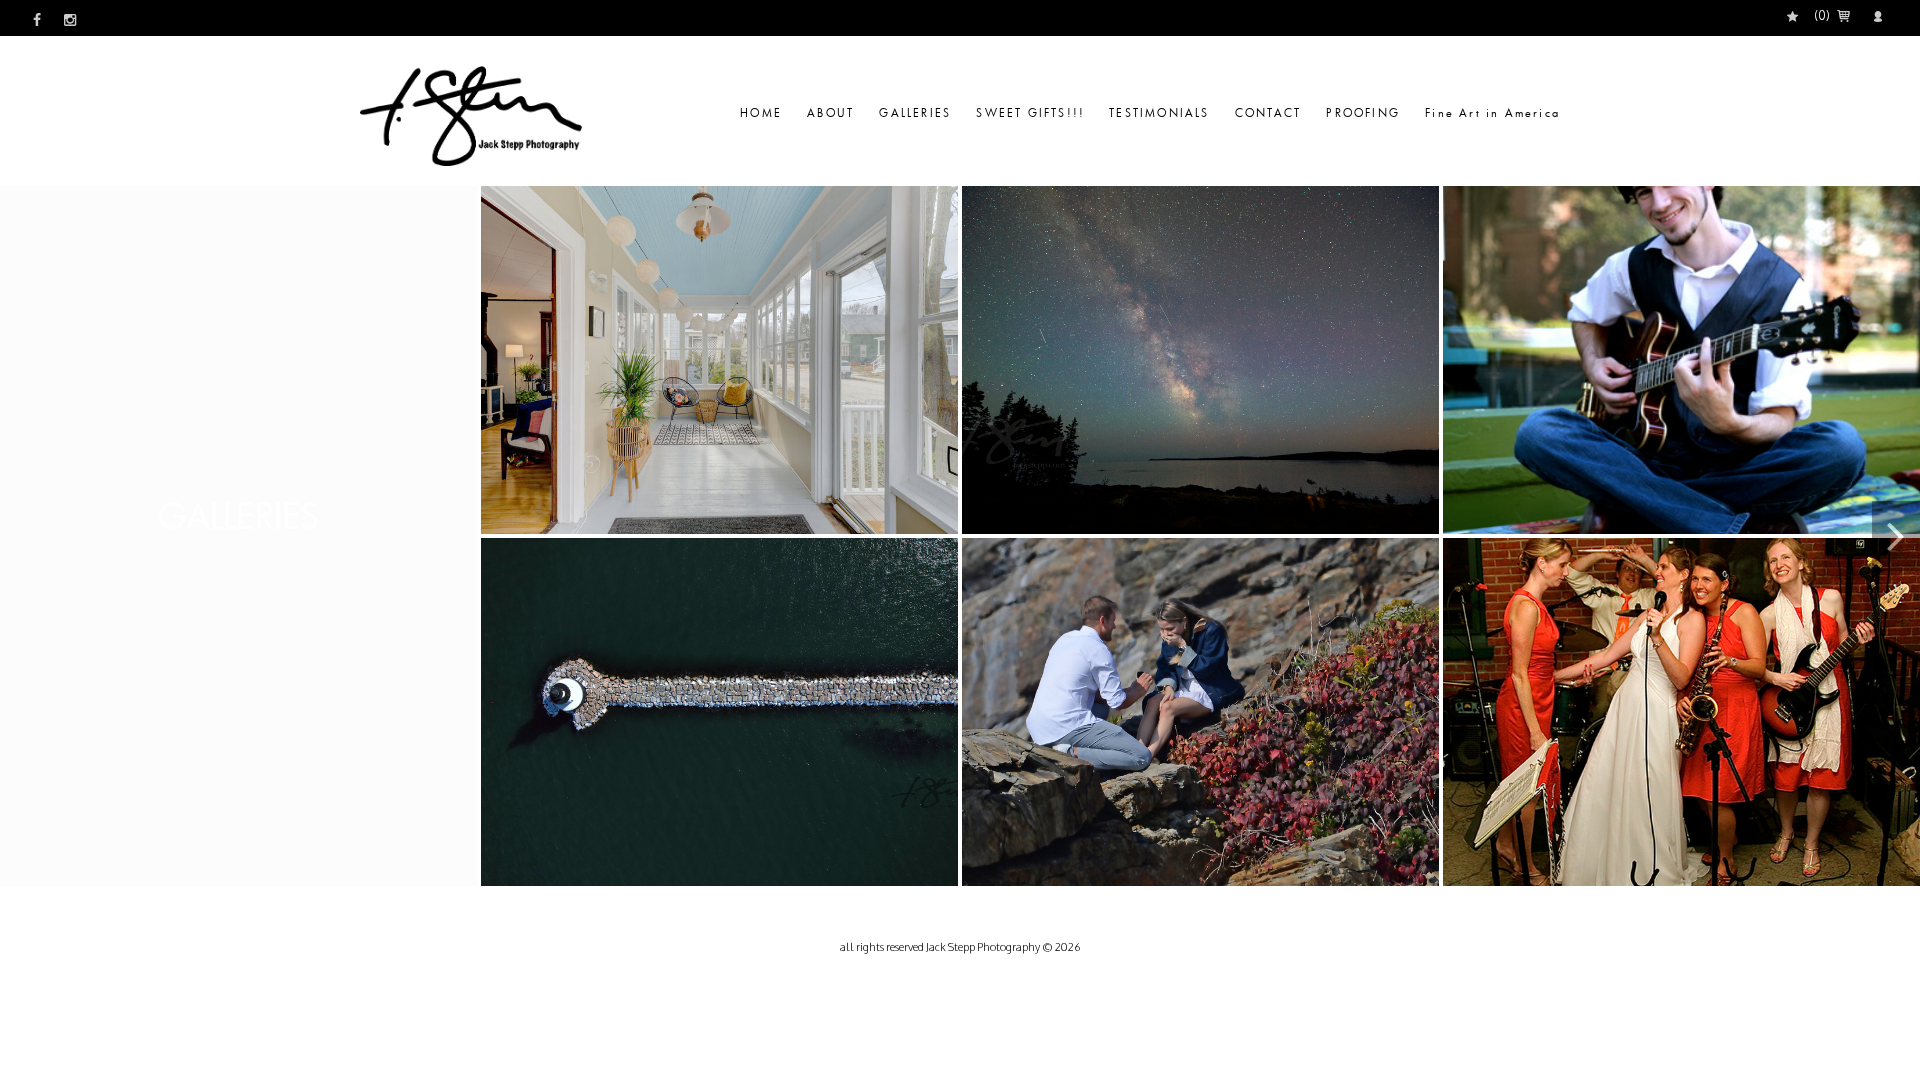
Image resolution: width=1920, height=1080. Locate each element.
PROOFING (1365, 113)
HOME (763, 113)
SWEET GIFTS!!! (1030, 113)
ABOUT (833, 113)
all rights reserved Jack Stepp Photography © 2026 (960, 947)
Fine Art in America (1492, 113)
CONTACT (1271, 113)
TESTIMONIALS (1162, 113)
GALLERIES (917, 113)
